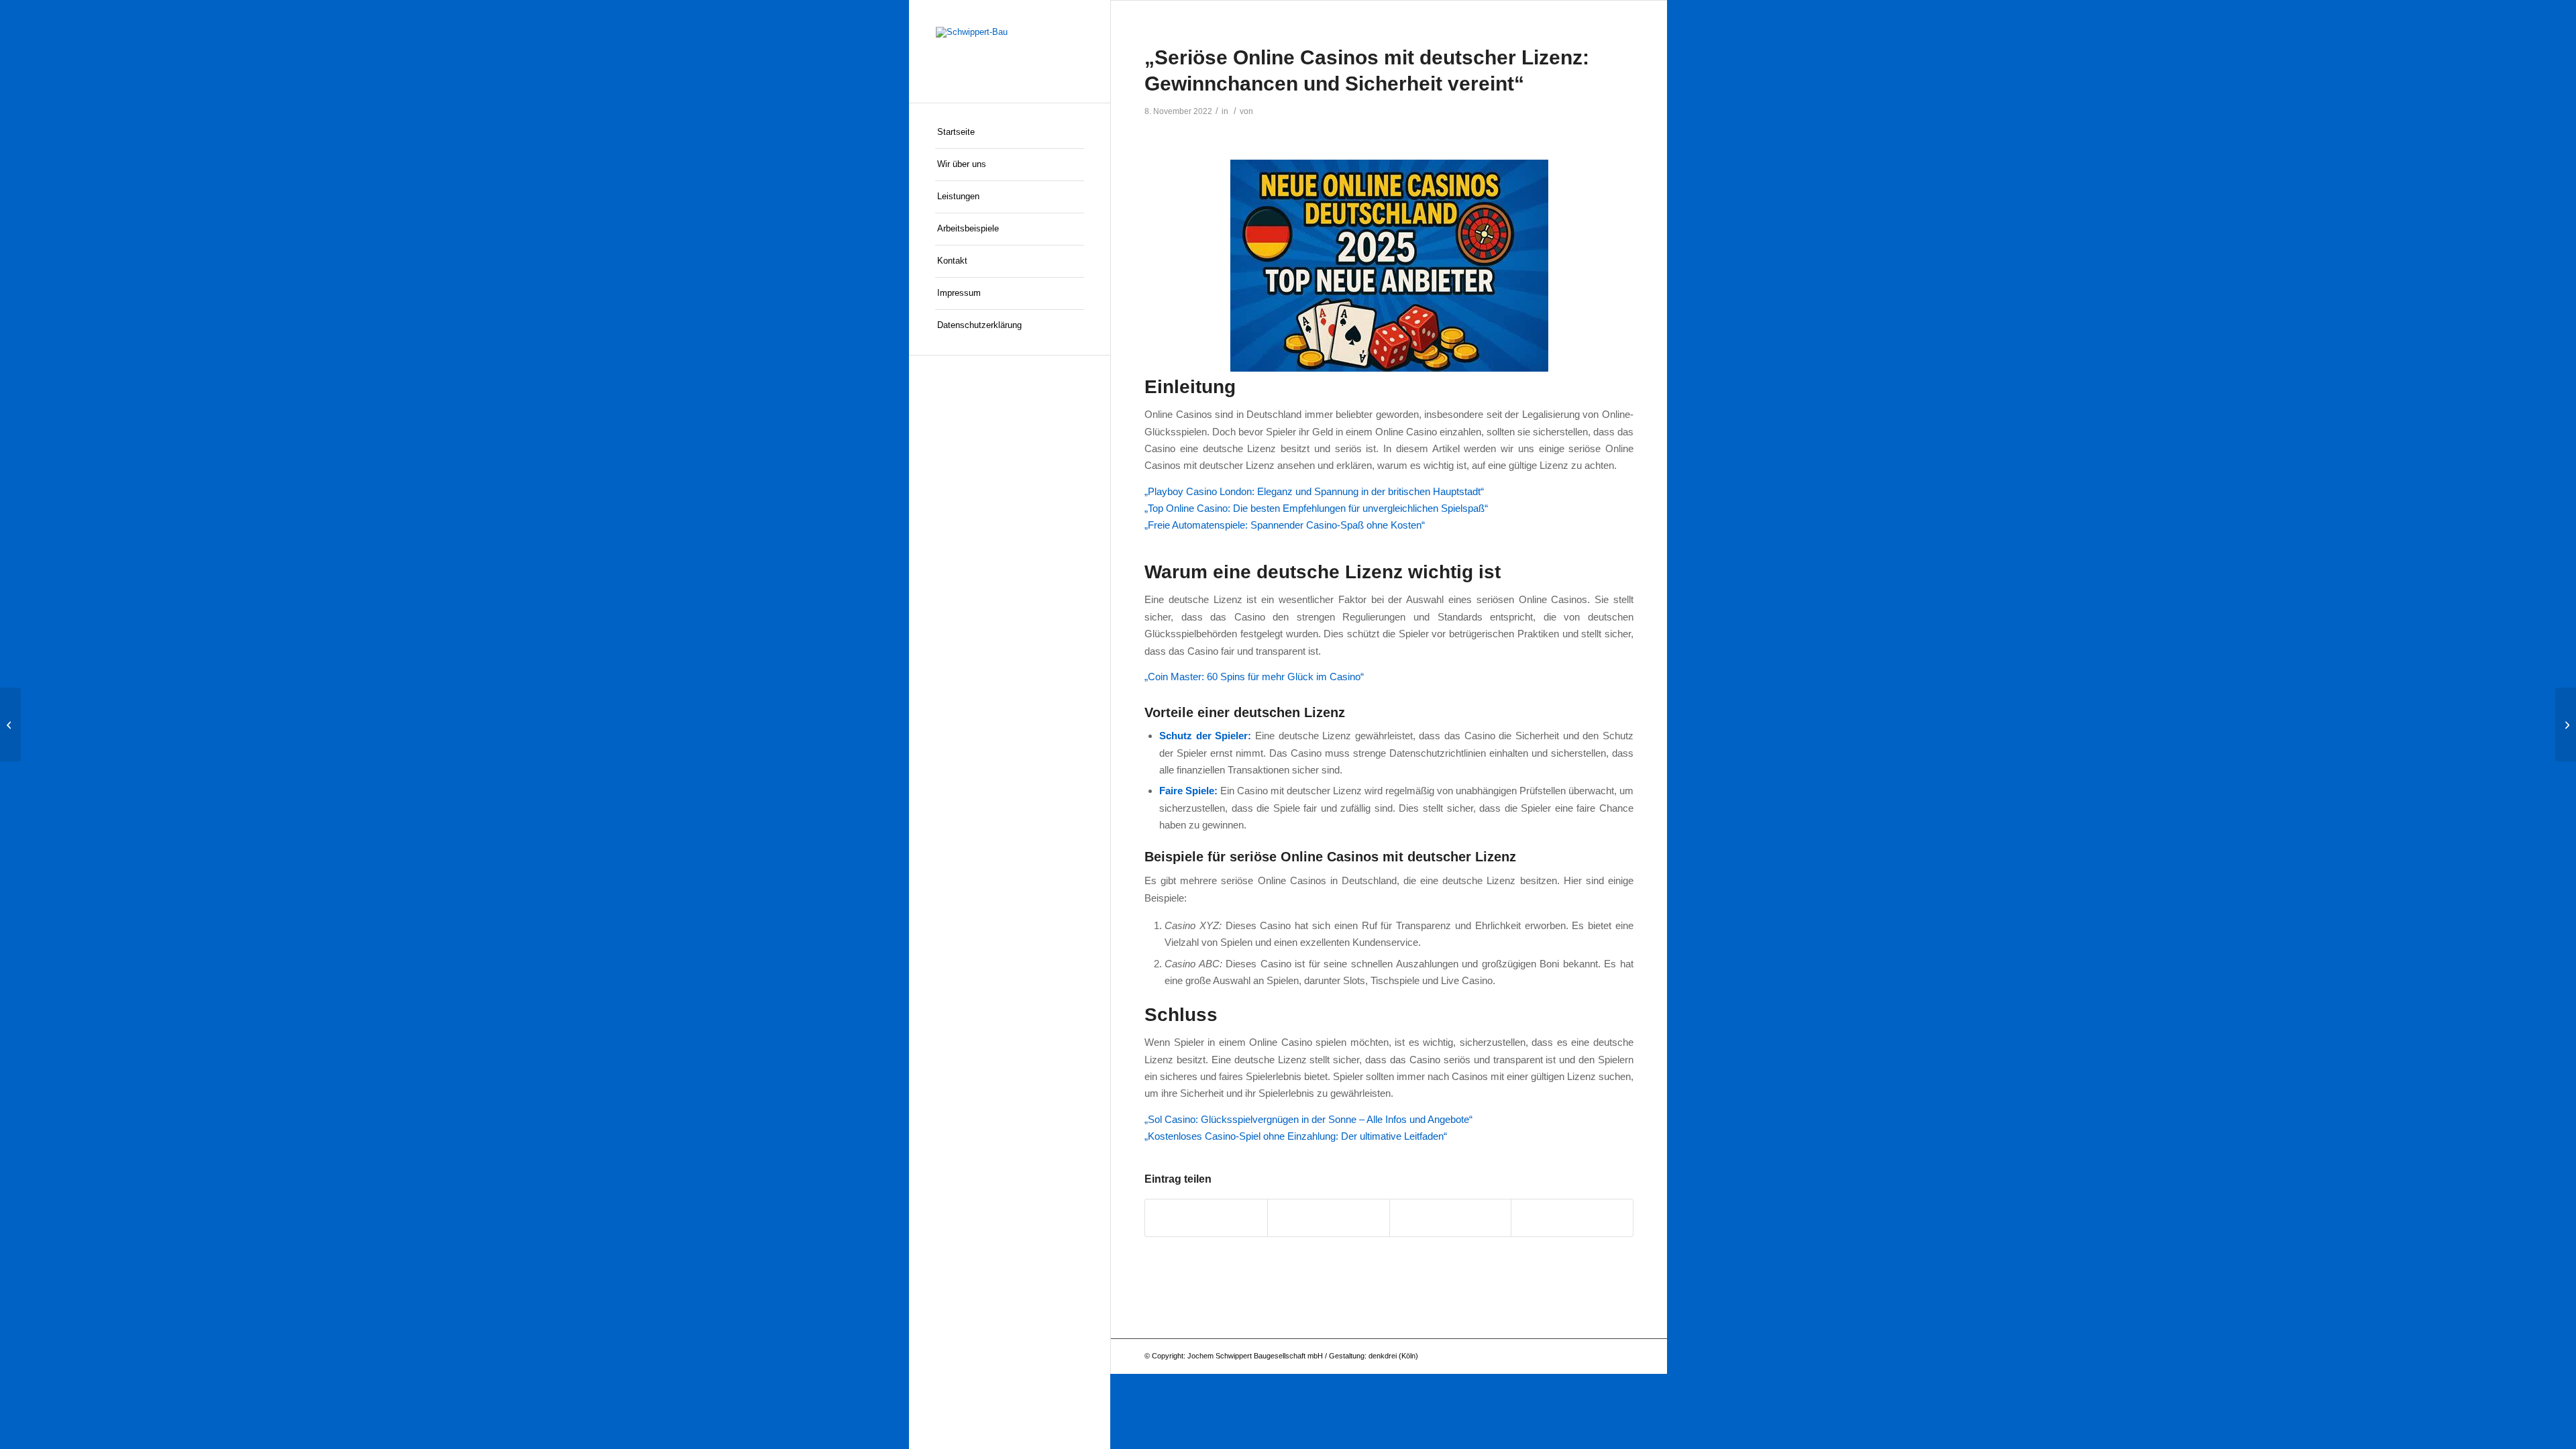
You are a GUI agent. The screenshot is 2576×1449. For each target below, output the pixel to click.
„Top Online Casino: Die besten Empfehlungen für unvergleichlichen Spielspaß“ (1316, 508)
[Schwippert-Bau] (1010, 51)
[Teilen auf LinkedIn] (1451, 1218)
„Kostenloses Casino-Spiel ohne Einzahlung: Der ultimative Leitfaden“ (1296, 1136)
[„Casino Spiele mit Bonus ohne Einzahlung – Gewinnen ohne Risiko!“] (10, 724)
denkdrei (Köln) (1393, 1356)
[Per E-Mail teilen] (1572, 1218)
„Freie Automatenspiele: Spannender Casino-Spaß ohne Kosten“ (1285, 525)
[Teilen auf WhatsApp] (1329, 1218)
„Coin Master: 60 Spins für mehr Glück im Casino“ (1254, 677)
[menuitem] (1010, 133)
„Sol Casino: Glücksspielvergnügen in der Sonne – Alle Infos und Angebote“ (1308, 1119)
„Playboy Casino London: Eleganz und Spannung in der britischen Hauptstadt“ (1314, 491)
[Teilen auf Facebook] (1206, 1218)
